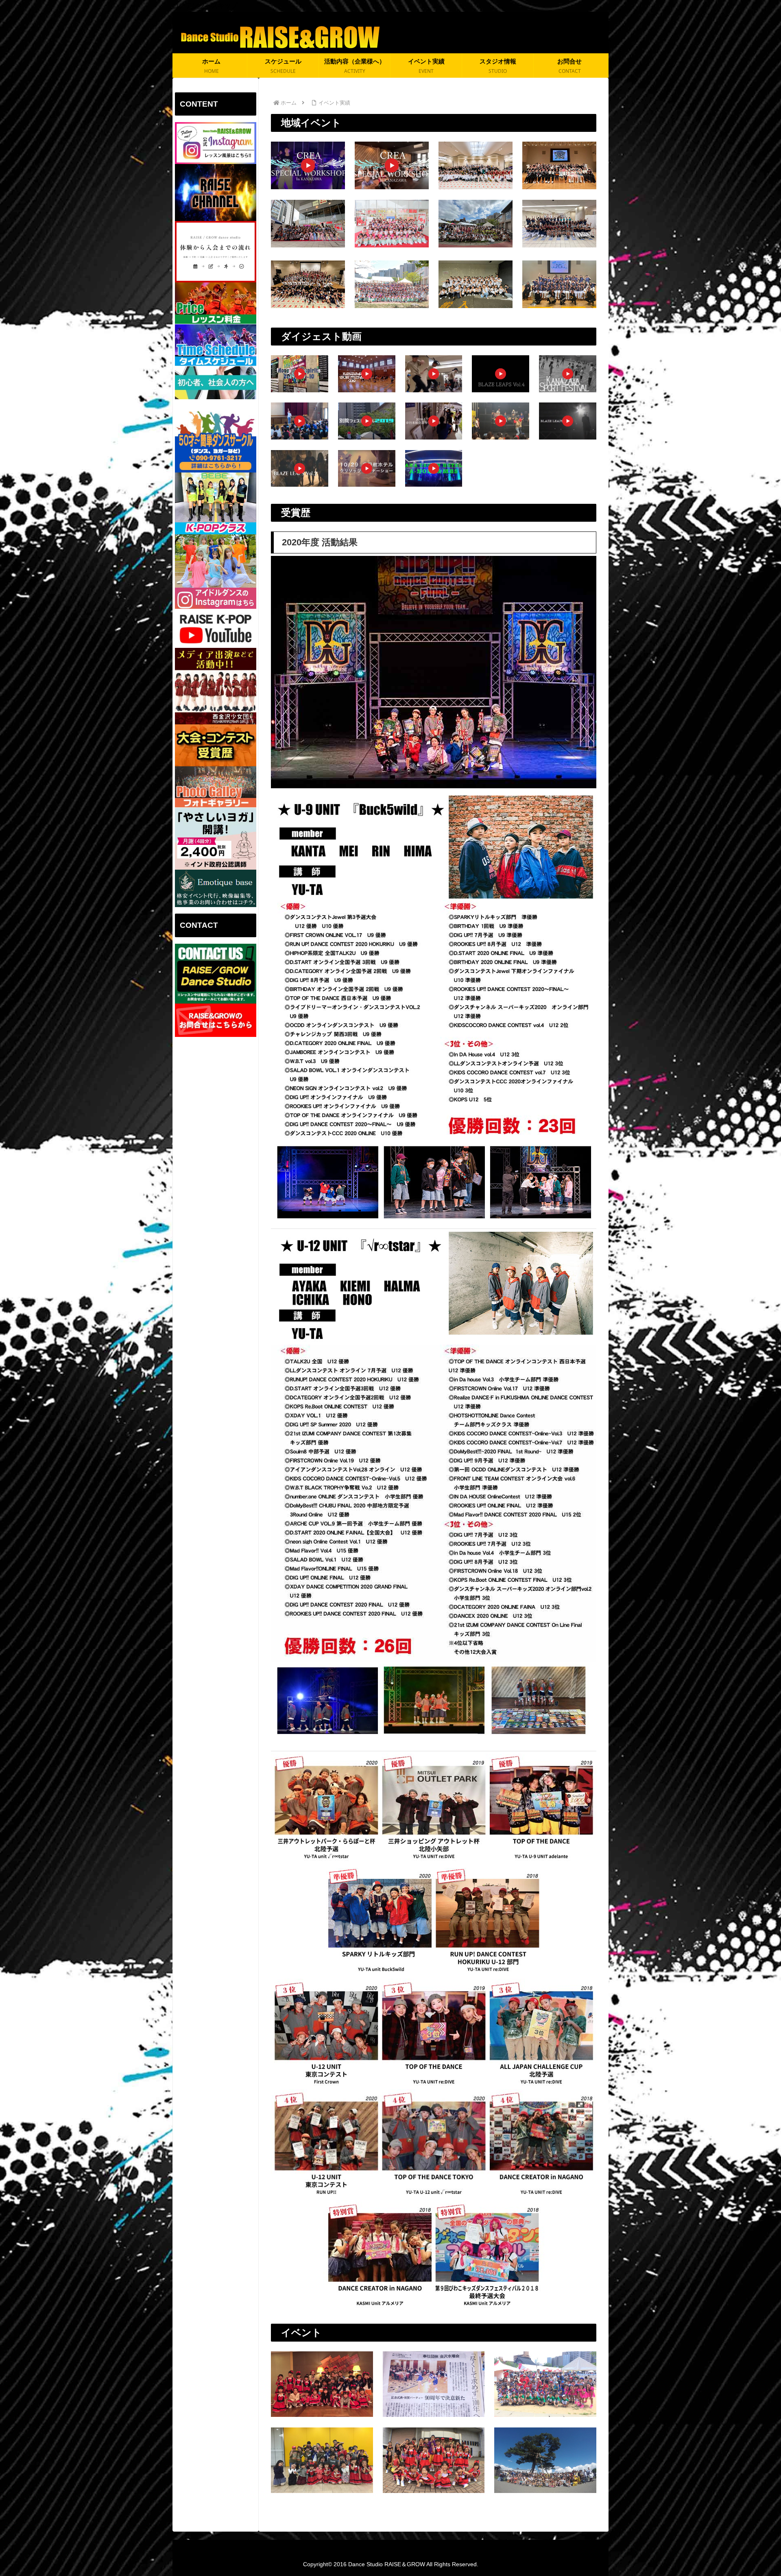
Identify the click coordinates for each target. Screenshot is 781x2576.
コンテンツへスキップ (205, 5)
